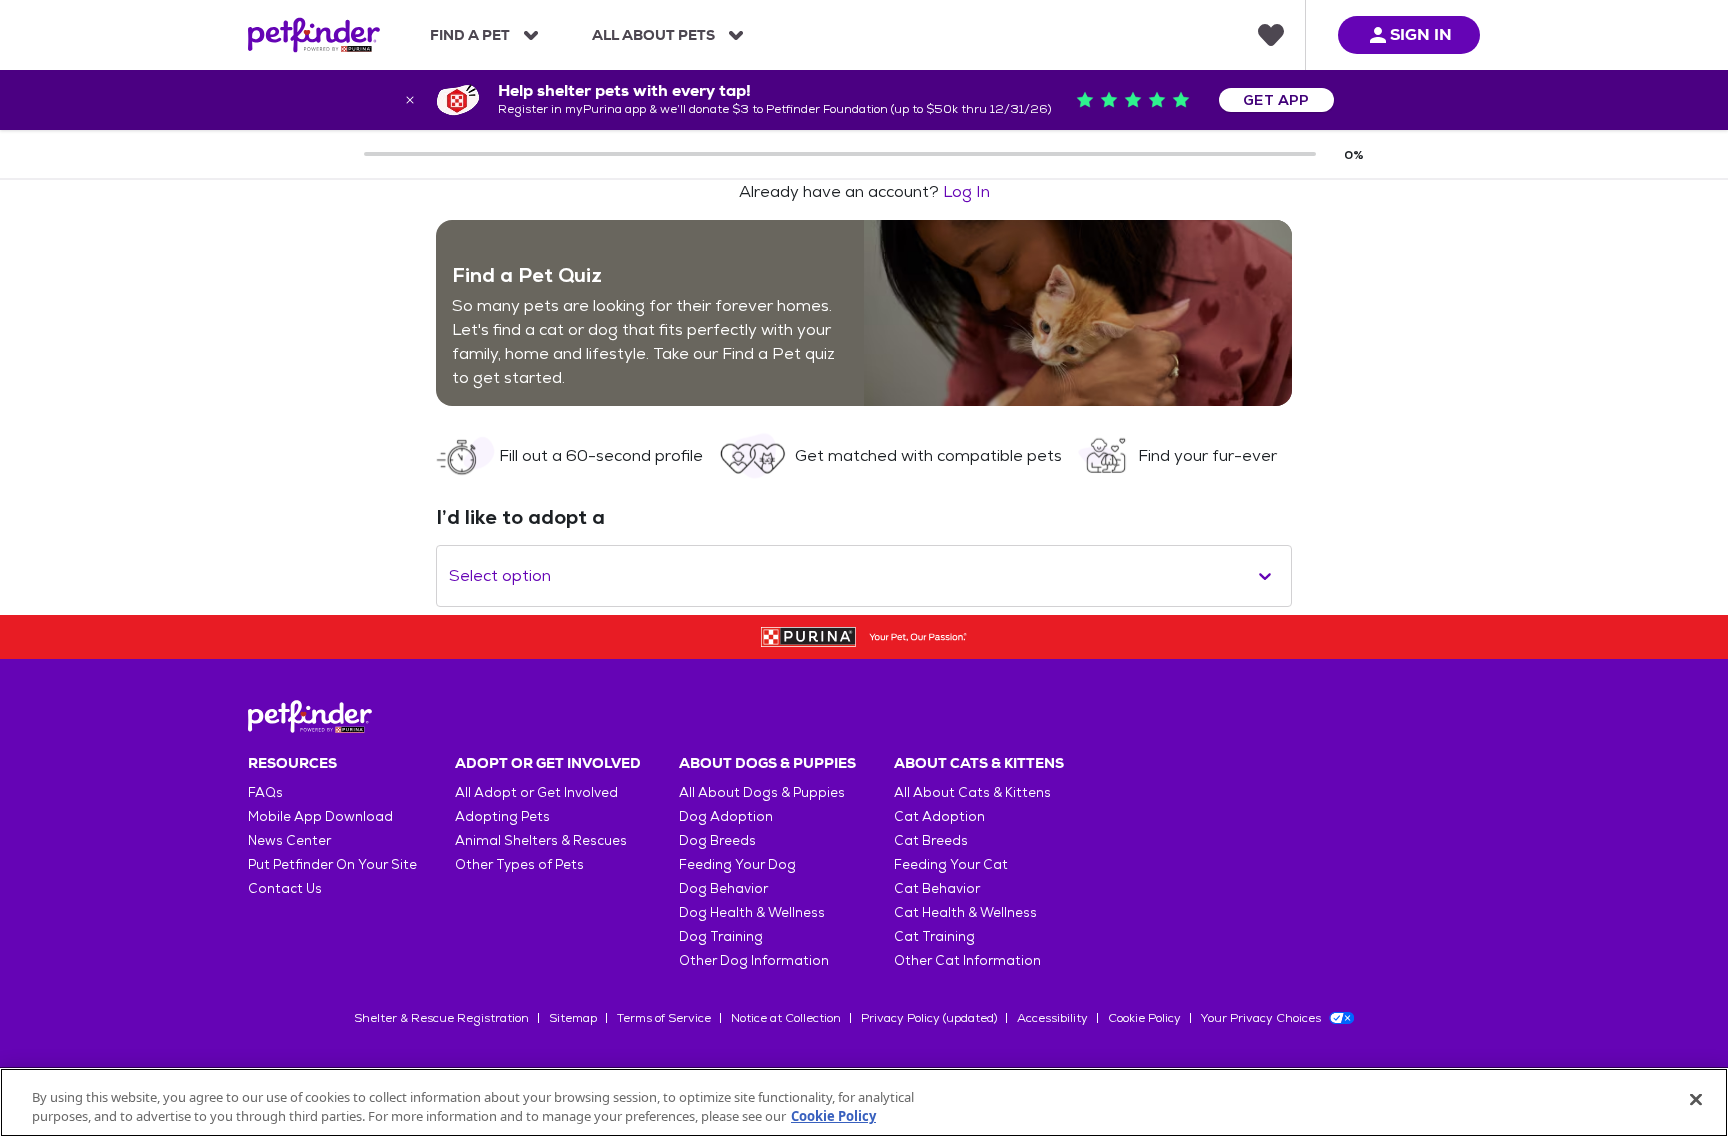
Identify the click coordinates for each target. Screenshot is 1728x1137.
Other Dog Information (754, 960)
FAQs (265, 792)
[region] (864, 1102)
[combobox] (451, 576)
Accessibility (1052, 1018)
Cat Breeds (931, 840)
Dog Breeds (717, 840)
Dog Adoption (726, 816)
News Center (289, 840)
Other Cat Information (967, 960)
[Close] (1696, 1100)
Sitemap (573, 1018)
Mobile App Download (320, 816)
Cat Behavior (937, 888)
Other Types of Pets (519, 864)
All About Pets (653, 35)
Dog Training (721, 936)
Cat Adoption (939, 816)
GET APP (1276, 100)
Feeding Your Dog (737, 864)
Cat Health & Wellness (965, 912)
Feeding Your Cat (951, 864)
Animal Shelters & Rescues (541, 840)
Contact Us (285, 888)
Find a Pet (470, 35)
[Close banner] (410, 100)
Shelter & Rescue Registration (441, 1018)
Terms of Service (664, 1018)
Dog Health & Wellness (752, 912)
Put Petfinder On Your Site (332, 864)
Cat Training (934, 936)
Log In (966, 191)
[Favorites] (1271, 35)
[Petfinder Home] (314, 35)
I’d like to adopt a (520, 517)
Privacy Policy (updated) (929, 1018)
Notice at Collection (786, 1018)
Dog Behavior (723, 888)
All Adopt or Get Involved (536, 792)
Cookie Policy (1144, 1018)
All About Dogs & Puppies (762, 792)
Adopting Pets (502, 816)
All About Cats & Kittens (972, 792)
